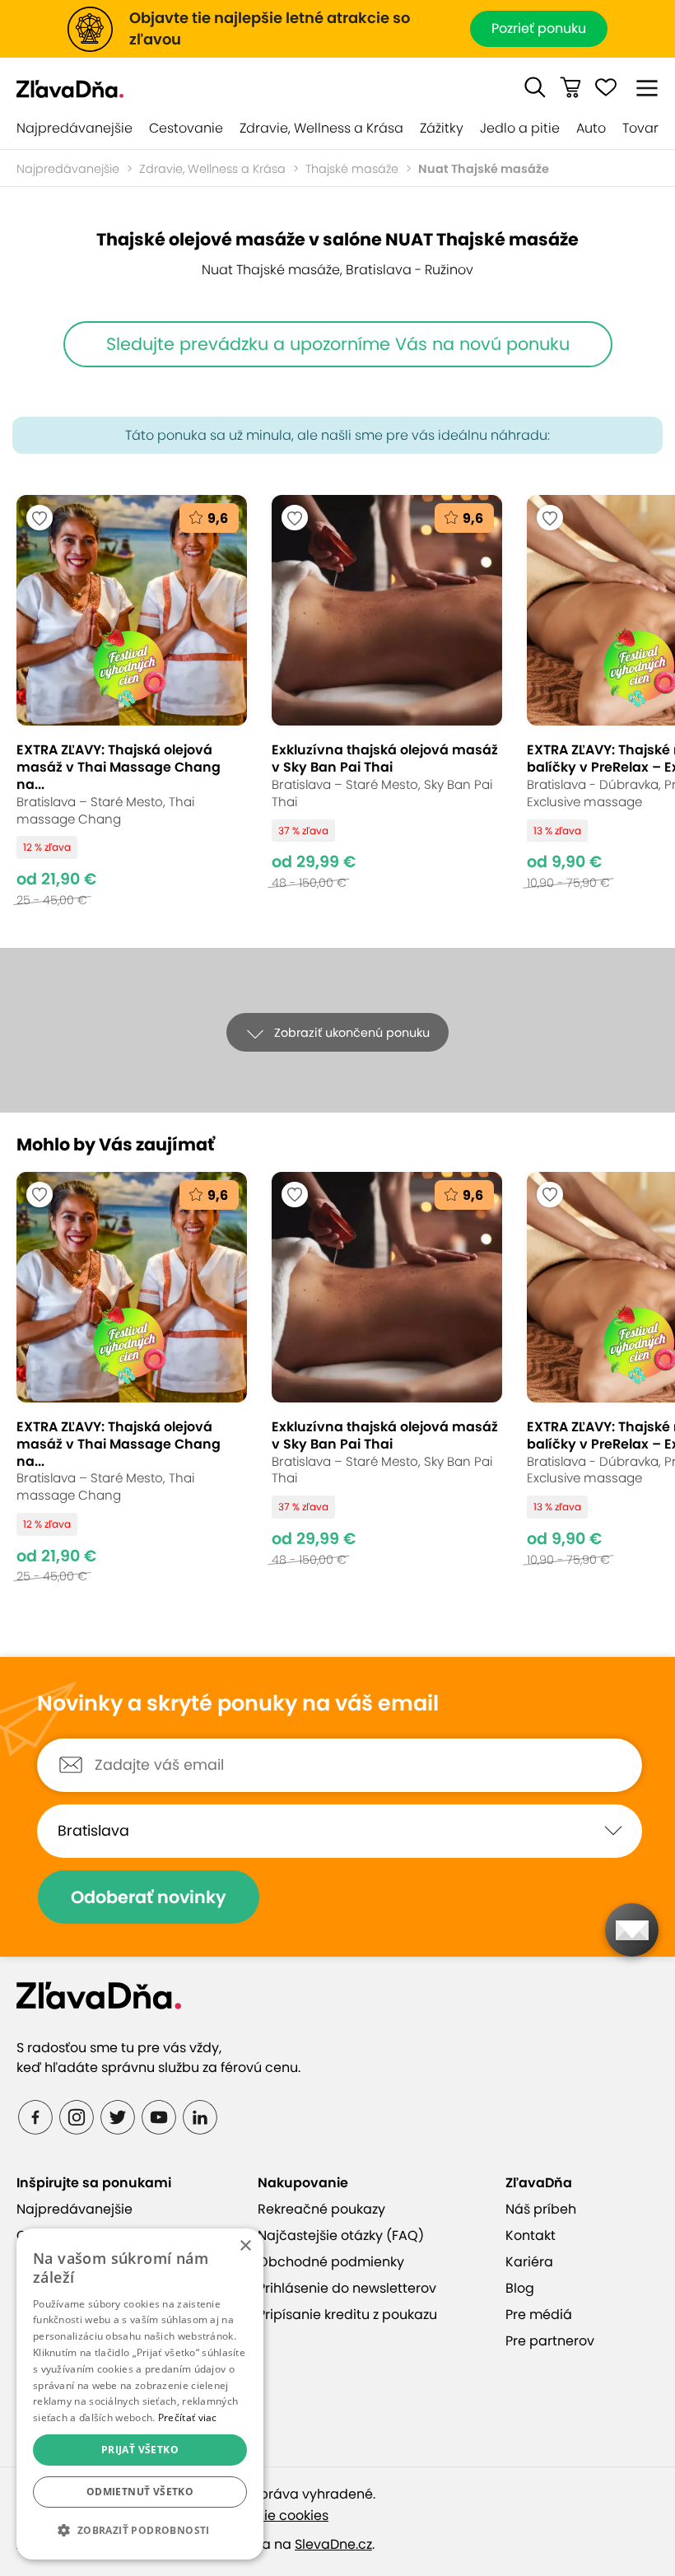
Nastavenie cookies (265, 2515)
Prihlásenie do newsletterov (347, 2288)
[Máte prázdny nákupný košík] (570, 87)
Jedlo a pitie (520, 128)
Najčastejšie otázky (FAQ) (341, 2235)
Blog (520, 2288)
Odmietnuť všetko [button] (140, 2492)
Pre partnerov (550, 2341)
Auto (591, 128)
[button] (535, 87)
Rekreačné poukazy (321, 2209)
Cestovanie (186, 128)
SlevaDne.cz (333, 2544)
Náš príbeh (541, 2209)
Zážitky (442, 128)
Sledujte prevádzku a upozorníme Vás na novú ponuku (338, 344)
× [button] (245, 2246)
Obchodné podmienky (331, 2262)
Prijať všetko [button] (140, 2450)
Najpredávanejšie (74, 128)
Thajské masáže (352, 169)
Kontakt (531, 2235)
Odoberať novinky (149, 1897)
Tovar (640, 128)
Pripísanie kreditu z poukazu (347, 2315)
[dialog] (140, 2394)
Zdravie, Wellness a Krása (321, 128)
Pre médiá (539, 2315)
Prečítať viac (188, 2417)
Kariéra (529, 2262)
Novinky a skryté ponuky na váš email (238, 1704)
